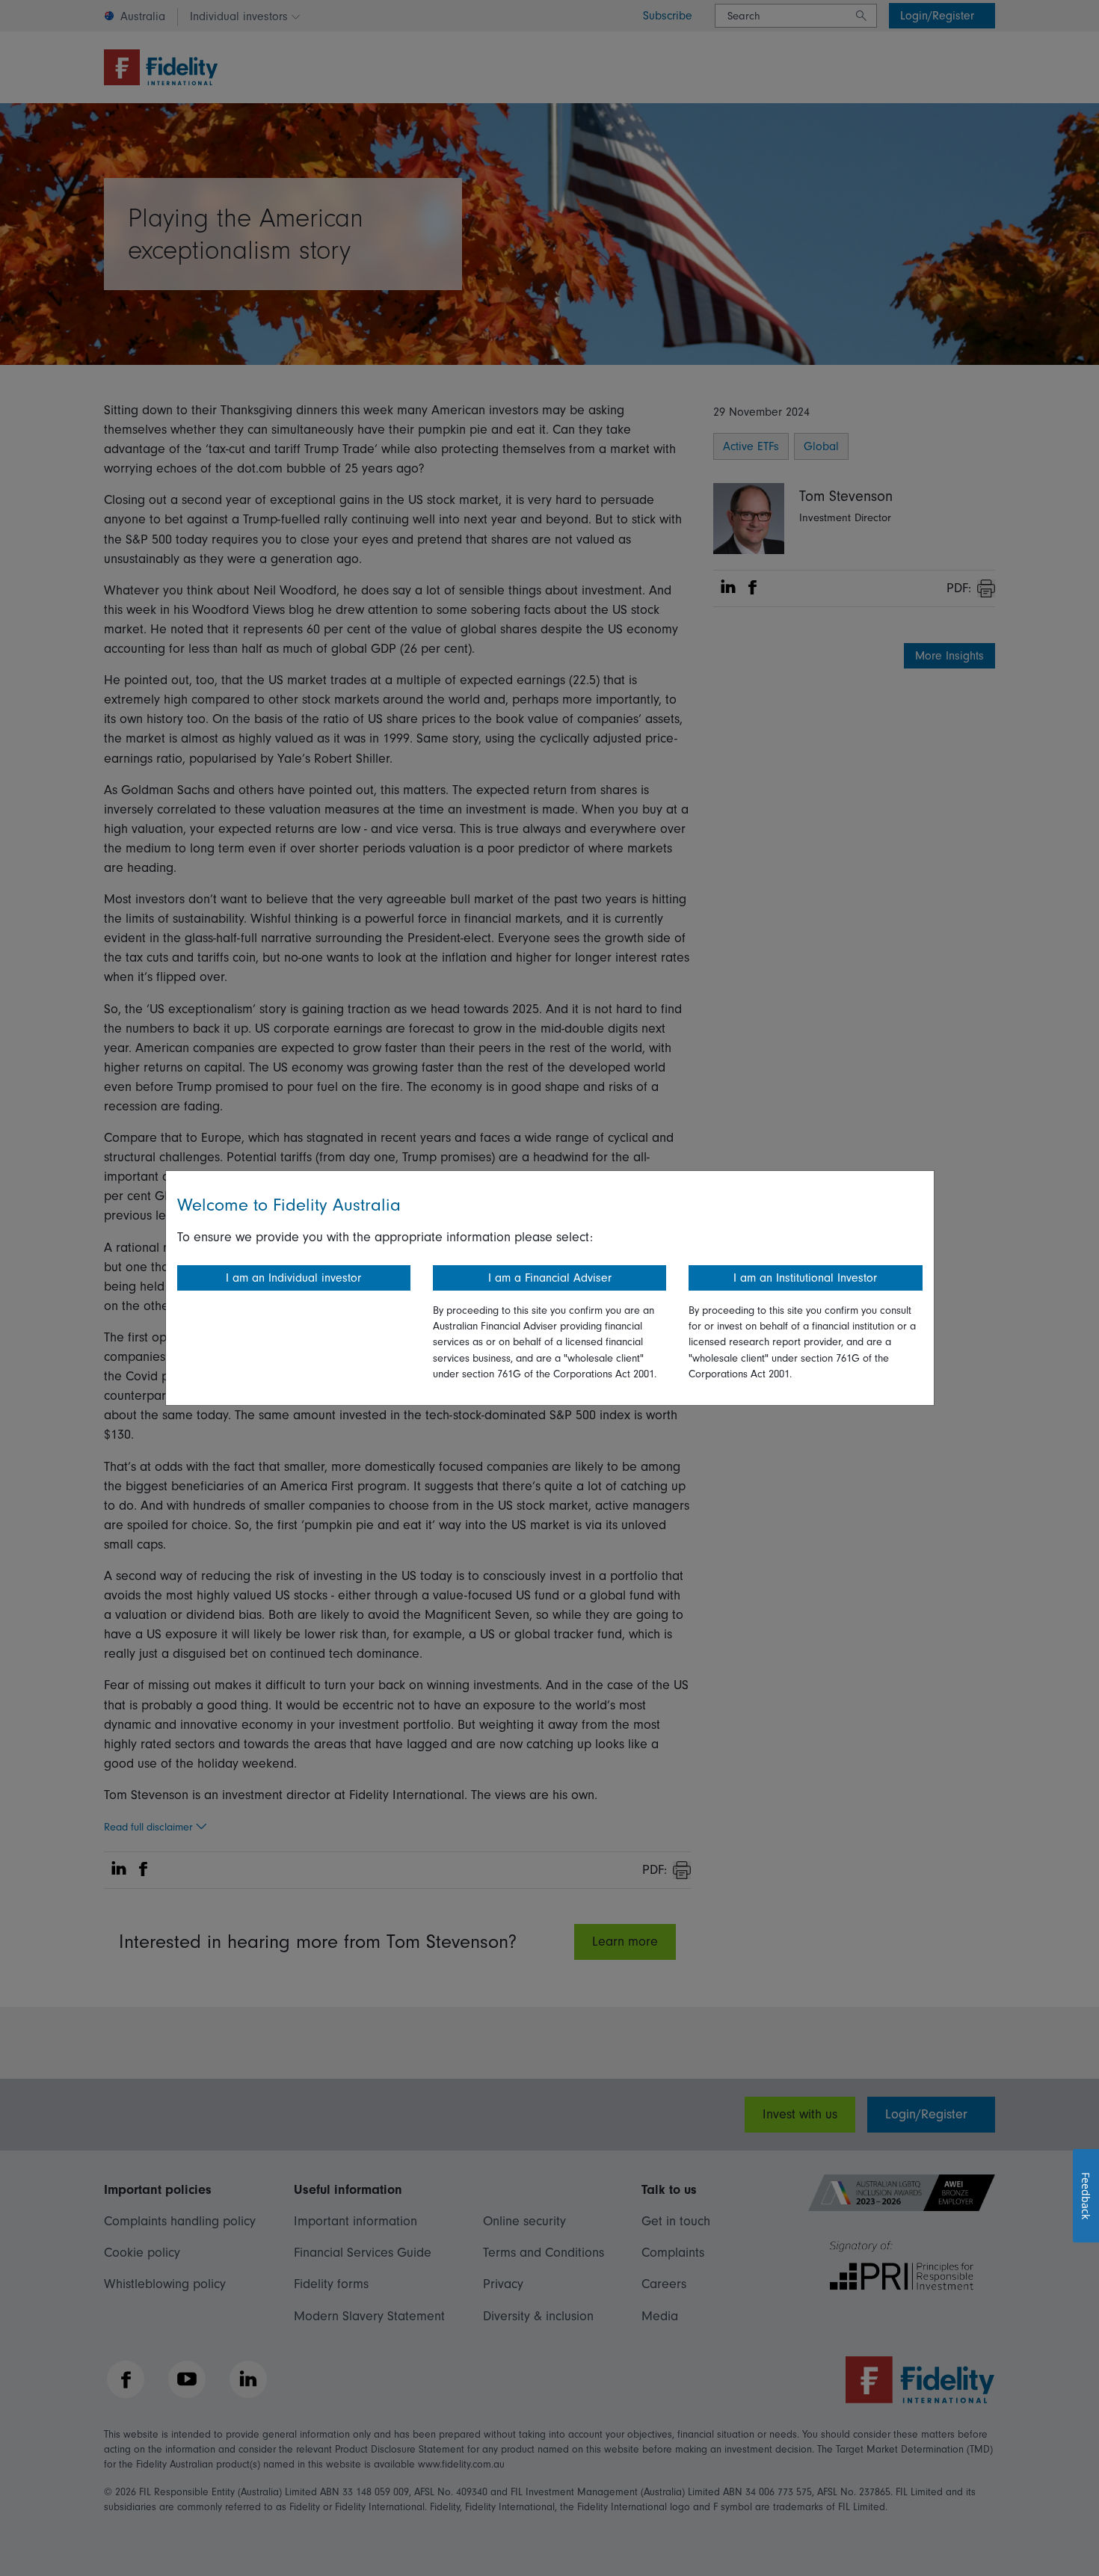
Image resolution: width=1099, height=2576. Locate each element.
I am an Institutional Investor (805, 1278)
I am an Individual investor (293, 1278)
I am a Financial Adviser (550, 1278)
